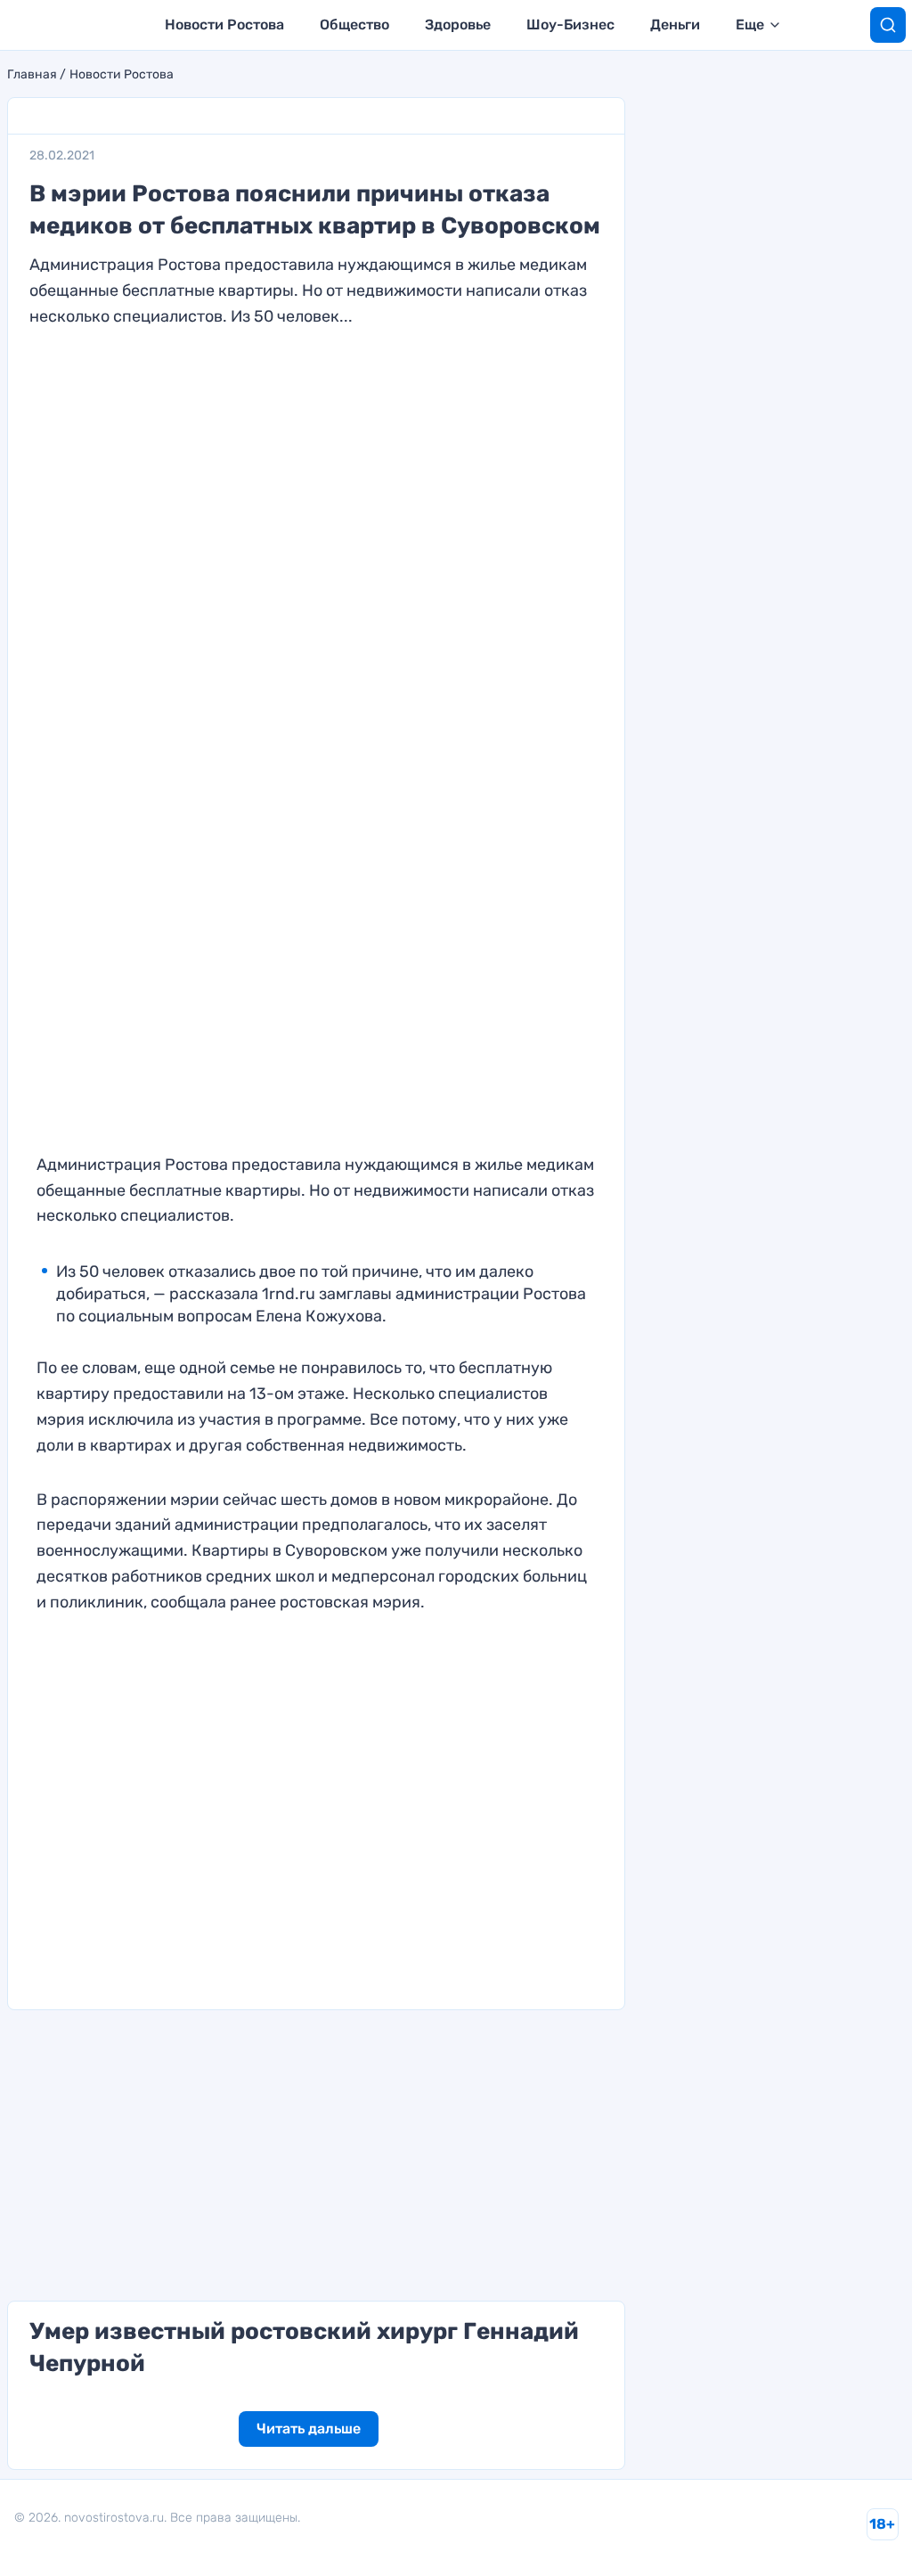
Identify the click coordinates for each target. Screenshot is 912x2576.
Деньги (675, 25)
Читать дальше (309, 2429)
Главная (32, 75)
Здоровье (458, 25)
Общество (354, 25)
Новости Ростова (224, 25)
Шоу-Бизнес (570, 25)
